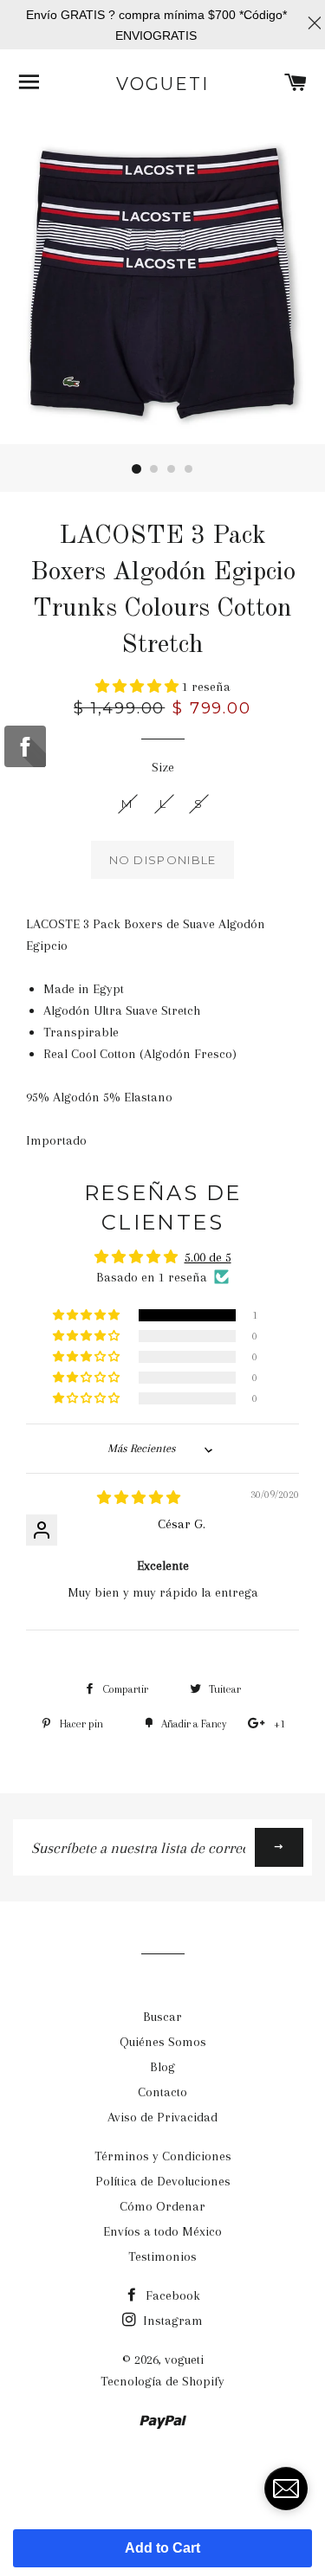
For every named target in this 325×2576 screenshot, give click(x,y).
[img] (139, 1498)
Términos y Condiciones (163, 2156)
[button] (139, 687)
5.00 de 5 (208, 1257)
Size (163, 767)
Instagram (171, 2321)
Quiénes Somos (163, 2042)
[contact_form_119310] (286, 2489)
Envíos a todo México (162, 2231)
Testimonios (162, 2256)
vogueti (162, 84)
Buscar (162, 2017)
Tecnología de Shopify (162, 2381)
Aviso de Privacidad (162, 2117)
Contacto (162, 2092)
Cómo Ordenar (162, 2206)
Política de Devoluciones (163, 2181)
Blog (162, 2067)
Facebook (171, 2295)
